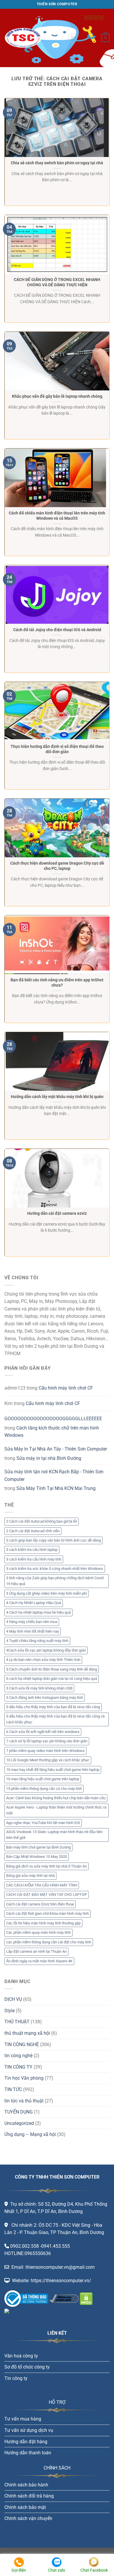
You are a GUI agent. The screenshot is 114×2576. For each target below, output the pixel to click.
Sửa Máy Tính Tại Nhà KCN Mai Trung (56, 1488)
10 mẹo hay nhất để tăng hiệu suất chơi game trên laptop (53, 1770)
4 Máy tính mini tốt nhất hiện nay (33, 1631)
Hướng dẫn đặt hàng (26, 2442)
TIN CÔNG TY (18, 2067)
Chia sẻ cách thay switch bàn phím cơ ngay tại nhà (57, 163)
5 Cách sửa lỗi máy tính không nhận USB (39, 1688)
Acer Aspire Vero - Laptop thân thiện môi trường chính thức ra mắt (56, 1810)
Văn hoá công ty (21, 2356)
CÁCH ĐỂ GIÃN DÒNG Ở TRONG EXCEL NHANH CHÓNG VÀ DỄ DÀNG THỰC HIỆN (57, 282)
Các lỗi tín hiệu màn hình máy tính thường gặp (43, 1923)
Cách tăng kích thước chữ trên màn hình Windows (52, 1432)
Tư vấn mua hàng (23, 2419)
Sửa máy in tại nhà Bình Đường (49, 1458)
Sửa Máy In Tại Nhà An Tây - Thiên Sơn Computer (56, 1449)
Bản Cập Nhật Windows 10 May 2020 (37, 1857)
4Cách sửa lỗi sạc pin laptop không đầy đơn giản (46, 1650)
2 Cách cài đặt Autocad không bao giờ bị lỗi (42, 1521)
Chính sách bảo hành (26, 2485)
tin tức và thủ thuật (24, 2101)
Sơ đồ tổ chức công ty (27, 2367)
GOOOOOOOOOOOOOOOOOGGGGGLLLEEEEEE (53, 1419)
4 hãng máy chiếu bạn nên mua (32, 1622)
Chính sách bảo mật (25, 2507)
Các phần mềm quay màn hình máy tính (38, 1932)
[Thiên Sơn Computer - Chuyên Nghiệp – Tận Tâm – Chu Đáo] (34, 38)
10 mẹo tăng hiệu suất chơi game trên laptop (43, 1779)
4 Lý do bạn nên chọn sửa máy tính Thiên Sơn (43, 1660)
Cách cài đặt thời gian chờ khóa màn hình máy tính (47, 1913)
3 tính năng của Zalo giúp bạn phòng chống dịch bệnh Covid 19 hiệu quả (55, 1581)
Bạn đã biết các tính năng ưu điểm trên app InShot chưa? (57, 982)
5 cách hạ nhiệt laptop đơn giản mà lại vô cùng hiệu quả (52, 1679)
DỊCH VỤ (13, 1999)
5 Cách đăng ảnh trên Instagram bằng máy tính (45, 1698)
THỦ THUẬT (17, 2022)
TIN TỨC (13, 2089)
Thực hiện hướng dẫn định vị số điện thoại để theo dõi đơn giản (57, 749)
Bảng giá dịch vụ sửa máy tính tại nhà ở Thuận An (46, 1866)
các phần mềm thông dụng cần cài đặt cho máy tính (49, 1942)
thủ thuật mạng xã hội (27, 2033)
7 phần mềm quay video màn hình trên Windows (45, 1751)
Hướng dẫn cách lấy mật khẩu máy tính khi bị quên (57, 1097)
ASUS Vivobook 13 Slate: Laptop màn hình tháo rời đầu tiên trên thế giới (54, 1835)
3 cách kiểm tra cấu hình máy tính (34, 1559)
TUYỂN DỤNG (19, 2112)
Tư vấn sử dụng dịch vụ (29, 2430)
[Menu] (72, 38)
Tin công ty (16, 2378)
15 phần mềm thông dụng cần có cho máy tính (44, 1789)
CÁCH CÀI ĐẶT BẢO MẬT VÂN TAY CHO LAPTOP (46, 1895)
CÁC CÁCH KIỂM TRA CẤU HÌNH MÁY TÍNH (42, 1885)
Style (9, 2011)
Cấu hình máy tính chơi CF (66, 1388)
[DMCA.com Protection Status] (86, 2298)
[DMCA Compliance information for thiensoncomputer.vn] (64, 2298)
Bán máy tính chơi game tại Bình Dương (38, 1847)
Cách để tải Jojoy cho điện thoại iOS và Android (57, 630)
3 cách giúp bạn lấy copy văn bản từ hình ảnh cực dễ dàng (53, 1540)
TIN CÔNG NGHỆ (22, 2044)
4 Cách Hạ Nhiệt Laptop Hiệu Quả (34, 1603)
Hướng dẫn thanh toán (28, 2453)
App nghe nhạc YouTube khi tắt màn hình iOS (43, 1823)
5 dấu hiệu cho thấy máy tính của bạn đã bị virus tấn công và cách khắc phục (55, 1719)
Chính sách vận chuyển (28, 2518)
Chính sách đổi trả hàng (29, 2496)
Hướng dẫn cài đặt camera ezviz (57, 1213)
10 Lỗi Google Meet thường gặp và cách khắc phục (48, 1760)
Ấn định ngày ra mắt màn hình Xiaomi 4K (39, 1961)
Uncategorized (19, 2123)
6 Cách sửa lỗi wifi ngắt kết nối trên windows (43, 1732)
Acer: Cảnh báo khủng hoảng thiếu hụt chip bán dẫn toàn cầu (56, 1798)
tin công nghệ (18, 2056)
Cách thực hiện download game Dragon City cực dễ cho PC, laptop (57, 866)
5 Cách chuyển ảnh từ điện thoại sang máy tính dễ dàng (52, 1669)
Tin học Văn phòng (24, 2078)
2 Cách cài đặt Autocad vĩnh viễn (33, 1531)
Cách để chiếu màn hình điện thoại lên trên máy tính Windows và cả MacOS (57, 516)
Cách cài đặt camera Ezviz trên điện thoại (40, 1904)
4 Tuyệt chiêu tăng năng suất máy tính (37, 1641)
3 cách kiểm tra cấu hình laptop (32, 1550)
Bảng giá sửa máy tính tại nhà (30, 1876)
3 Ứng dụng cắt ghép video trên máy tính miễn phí (46, 1593)
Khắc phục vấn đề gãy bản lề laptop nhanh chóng (57, 396)
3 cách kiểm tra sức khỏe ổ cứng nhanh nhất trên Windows (55, 1569)
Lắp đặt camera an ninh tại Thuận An (36, 1951)
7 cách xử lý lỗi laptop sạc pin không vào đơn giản (47, 1741)
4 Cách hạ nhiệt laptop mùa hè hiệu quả (38, 1612)
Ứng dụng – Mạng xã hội (30, 2134)
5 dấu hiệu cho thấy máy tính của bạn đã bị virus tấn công (53, 1707)
